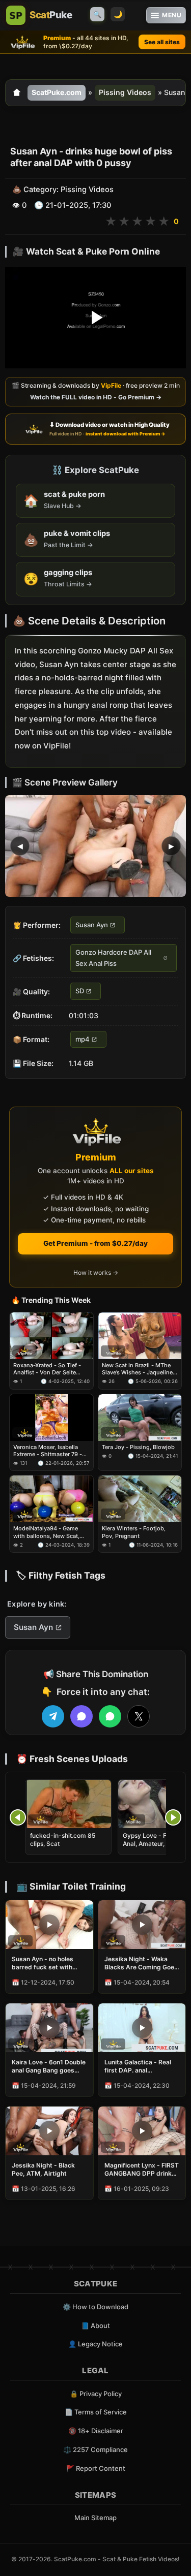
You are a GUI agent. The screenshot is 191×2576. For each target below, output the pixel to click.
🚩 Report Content (96, 2468)
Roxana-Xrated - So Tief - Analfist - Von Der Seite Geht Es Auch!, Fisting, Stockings (47, 1369)
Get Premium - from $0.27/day (95, 1243)
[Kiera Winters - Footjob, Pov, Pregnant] (140, 1499)
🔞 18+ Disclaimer (96, 2431)
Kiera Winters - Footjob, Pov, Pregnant (134, 1532)
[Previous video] (18, 1817)
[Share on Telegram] (53, 1716)
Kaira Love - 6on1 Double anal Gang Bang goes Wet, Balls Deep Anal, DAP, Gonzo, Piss (49, 2066)
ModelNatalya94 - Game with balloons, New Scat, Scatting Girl (46, 1532)
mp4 (83, 1039)
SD (80, 991)
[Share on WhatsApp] (110, 1716)
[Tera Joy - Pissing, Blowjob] (140, 1417)
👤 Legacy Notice (95, 2344)
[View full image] (95, 846)
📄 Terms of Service (96, 2412)
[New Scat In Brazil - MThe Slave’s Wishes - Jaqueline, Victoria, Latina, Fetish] (140, 1336)
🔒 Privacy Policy (96, 2394)
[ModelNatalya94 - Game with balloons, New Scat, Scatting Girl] (51, 1499)
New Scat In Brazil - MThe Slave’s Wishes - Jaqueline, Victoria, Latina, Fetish (138, 1369)
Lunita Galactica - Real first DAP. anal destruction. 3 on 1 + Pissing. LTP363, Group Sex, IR (140, 2066)
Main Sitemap (95, 2518)
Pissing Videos (125, 92)
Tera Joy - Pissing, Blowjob (138, 1447)
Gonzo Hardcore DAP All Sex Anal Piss (113, 958)
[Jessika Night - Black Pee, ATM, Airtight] (49, 2131)
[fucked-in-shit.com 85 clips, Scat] (68, 1804)
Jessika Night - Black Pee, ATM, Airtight (43, 2169)
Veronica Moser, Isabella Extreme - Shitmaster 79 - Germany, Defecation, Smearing (48, 1450)
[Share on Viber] (81, 1716)
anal (100, 705)
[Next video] (173, 1817)
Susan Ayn (92, 925)
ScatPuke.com (57, 92)
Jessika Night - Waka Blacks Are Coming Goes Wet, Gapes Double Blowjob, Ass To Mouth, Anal (141, 1963)
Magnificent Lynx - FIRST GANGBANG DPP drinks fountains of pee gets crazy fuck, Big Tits (142, 2170)
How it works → (96, 1273)
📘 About (95, 2326)
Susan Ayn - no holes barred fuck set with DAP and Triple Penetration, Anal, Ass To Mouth (45, 1963)
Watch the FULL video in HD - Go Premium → (96, 398)
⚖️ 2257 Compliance (95, 2449)
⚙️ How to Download (95, 2307)
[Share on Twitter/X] (139, 1716)
